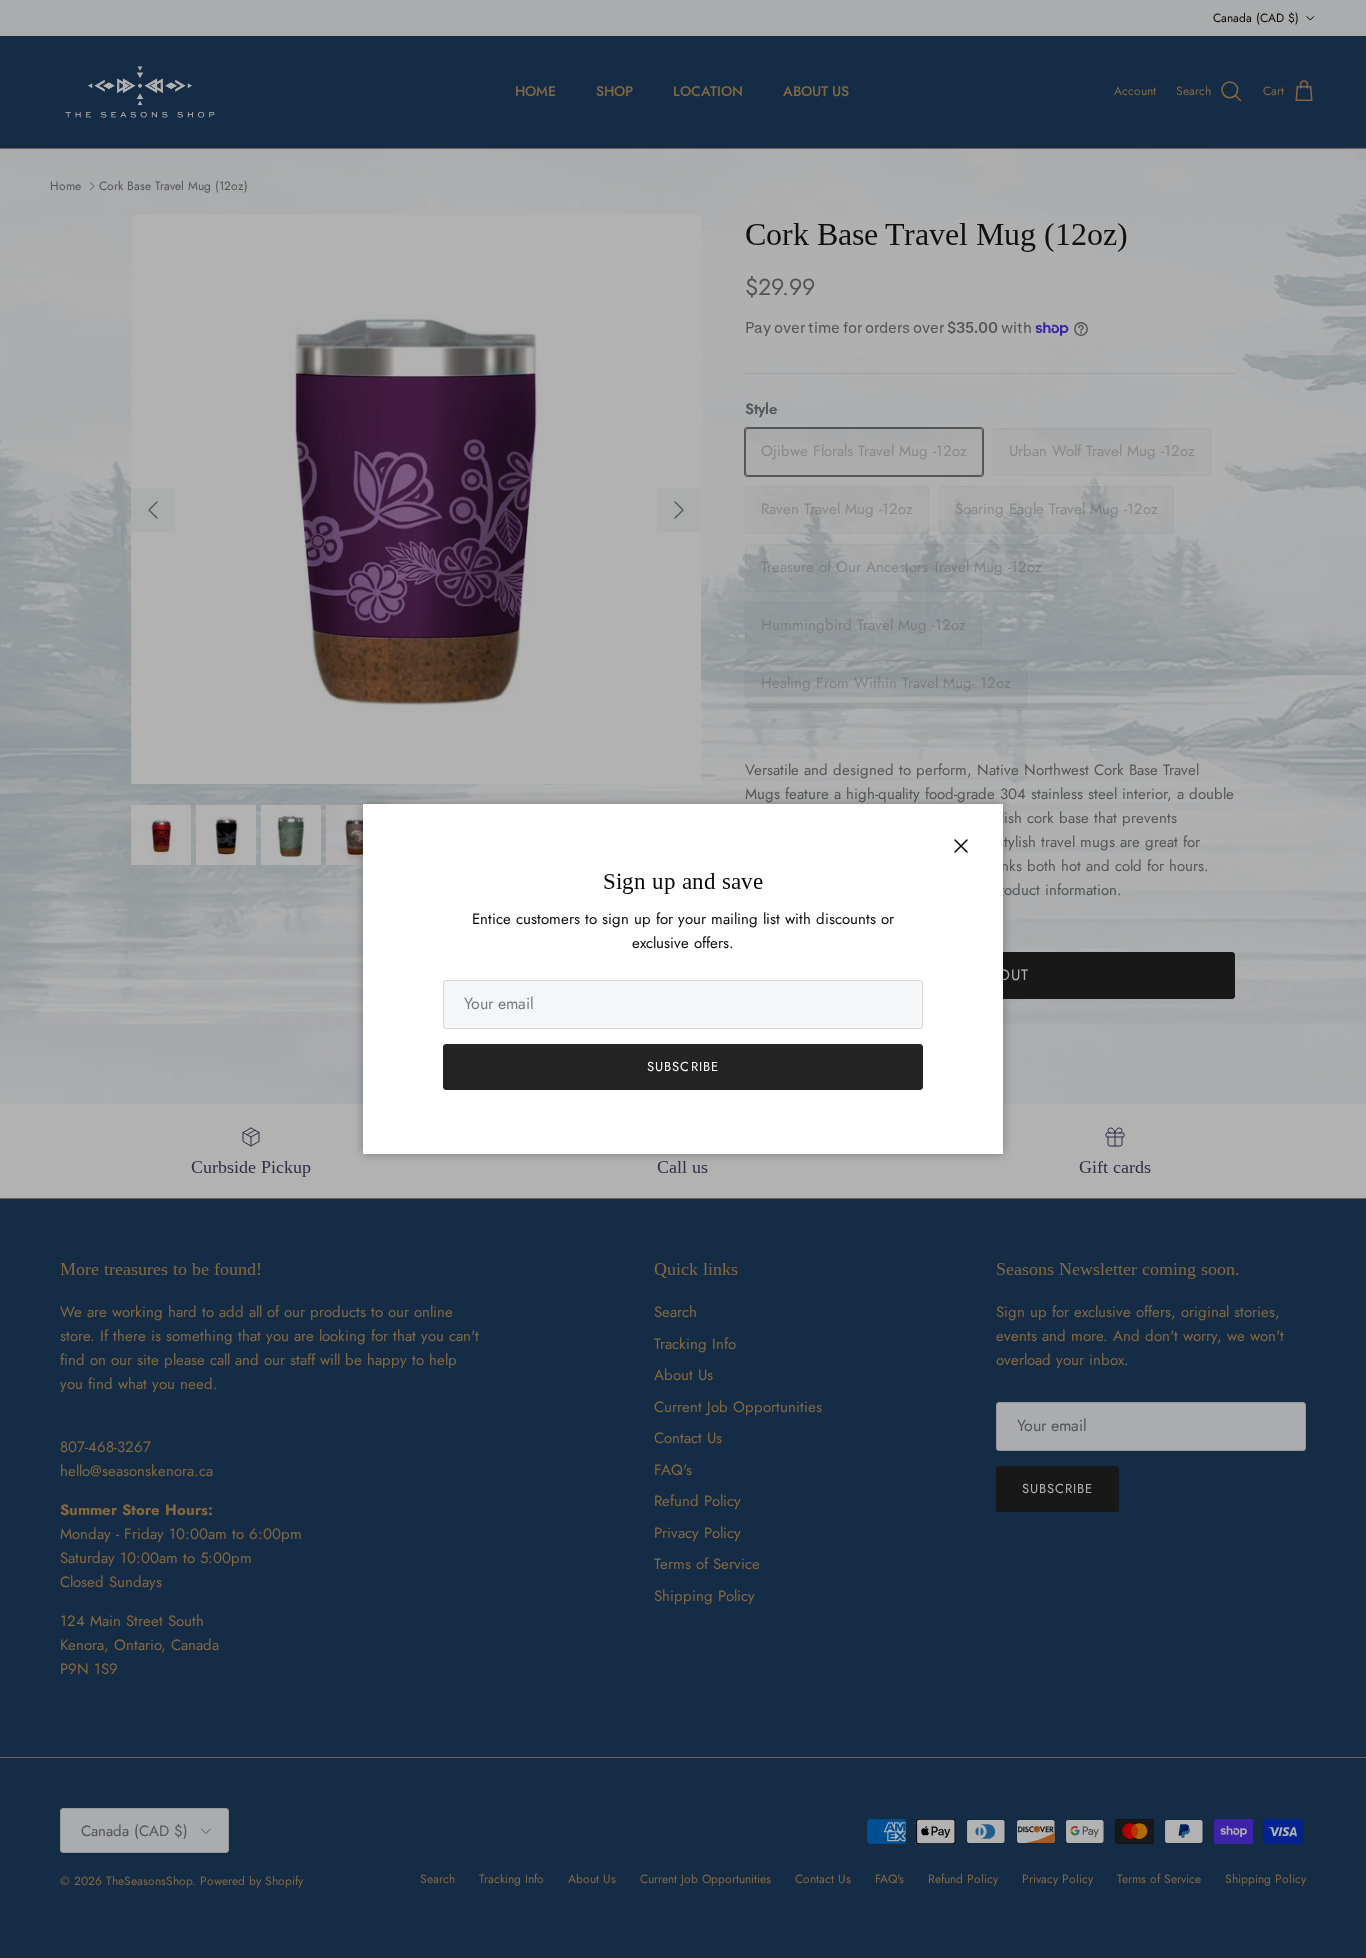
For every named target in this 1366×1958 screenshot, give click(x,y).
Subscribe (682, 1066)
